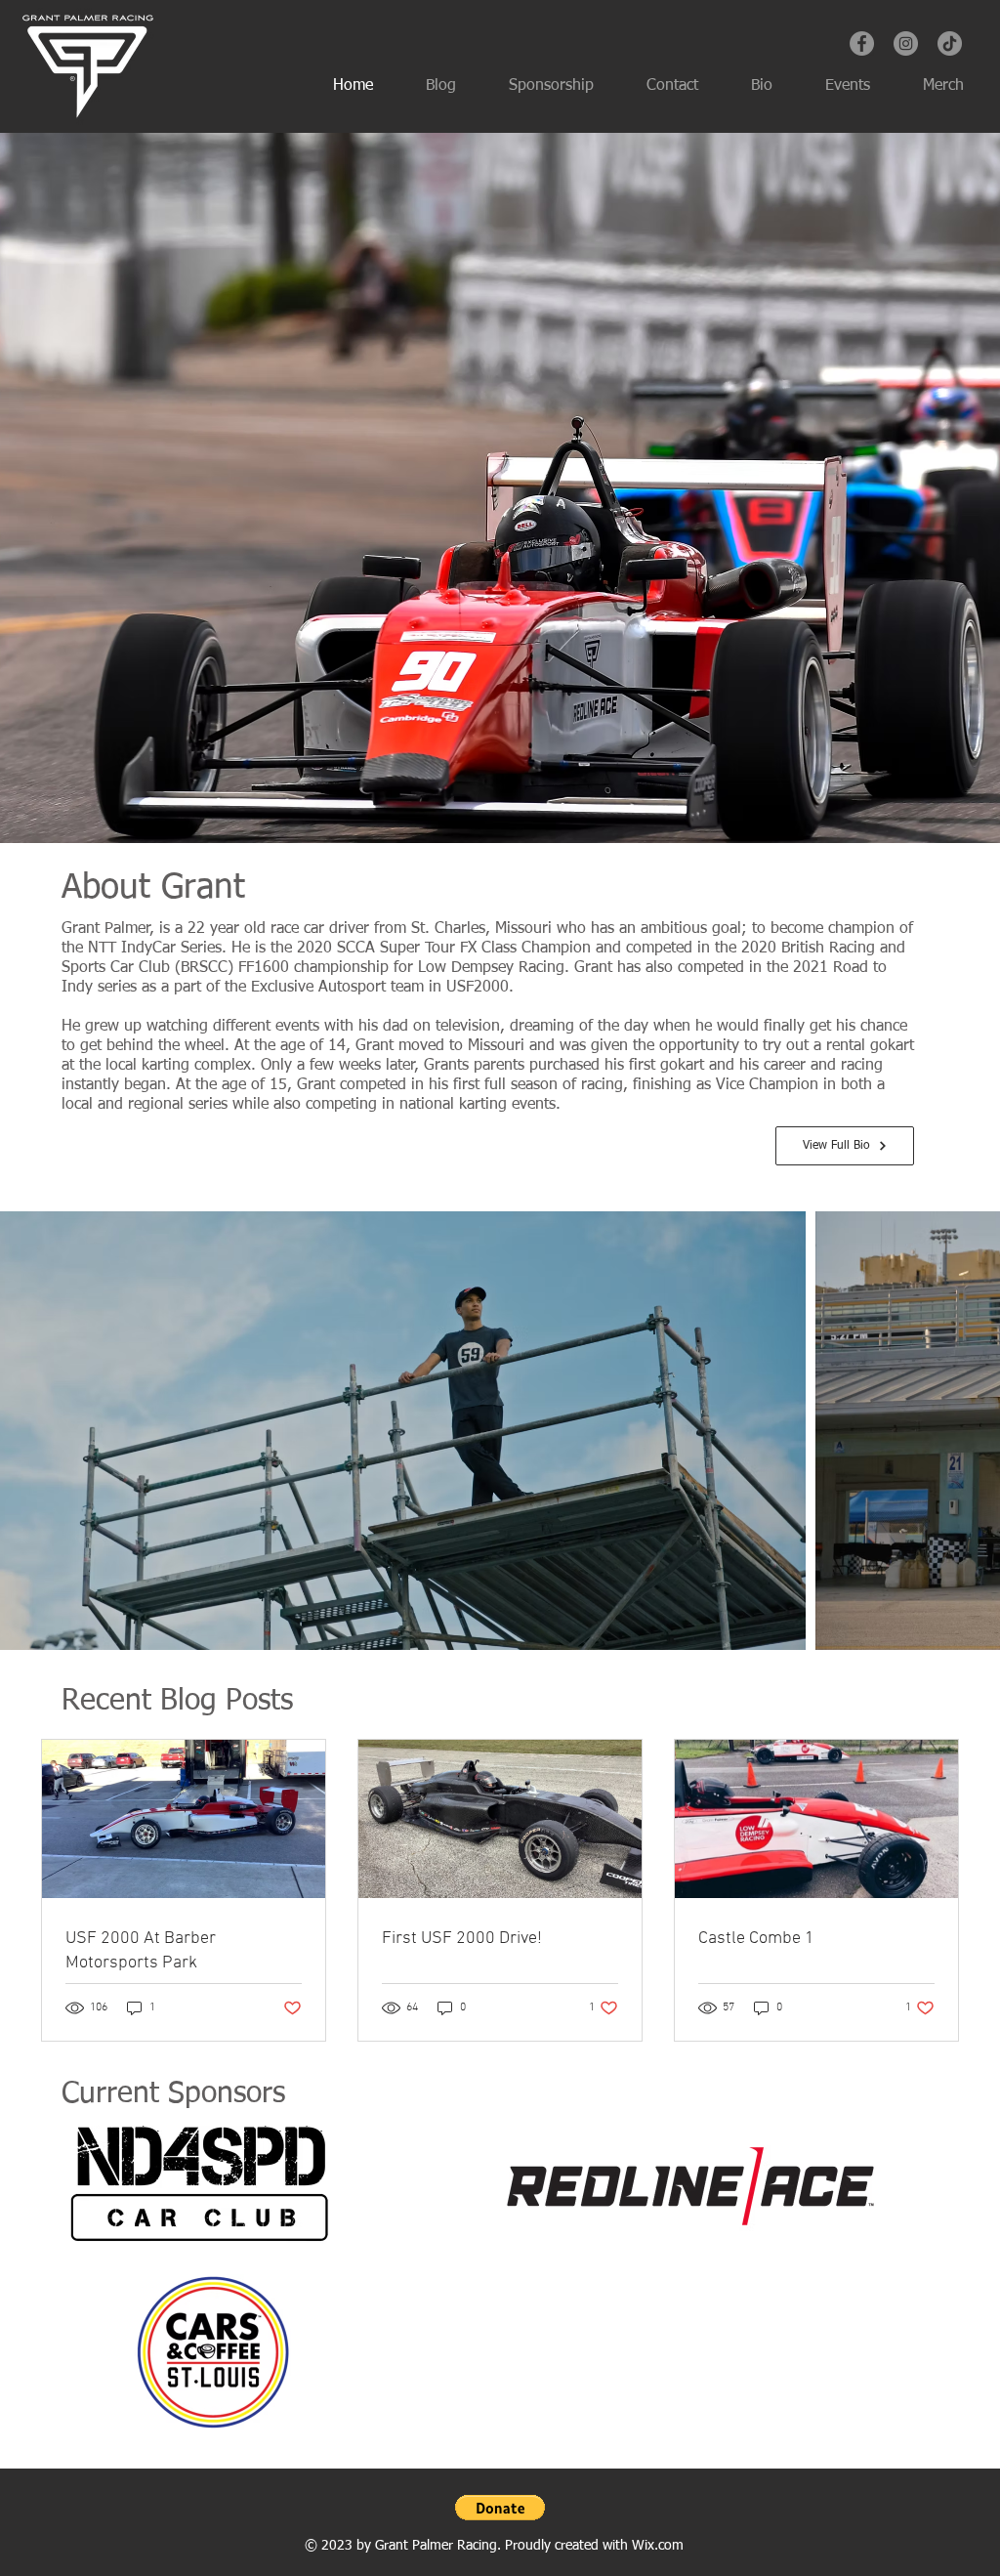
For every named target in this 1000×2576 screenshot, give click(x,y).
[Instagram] (906, 43)
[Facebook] (862, 43)
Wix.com (658, 2546)
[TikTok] (950, 43)
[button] (500, 2508)
